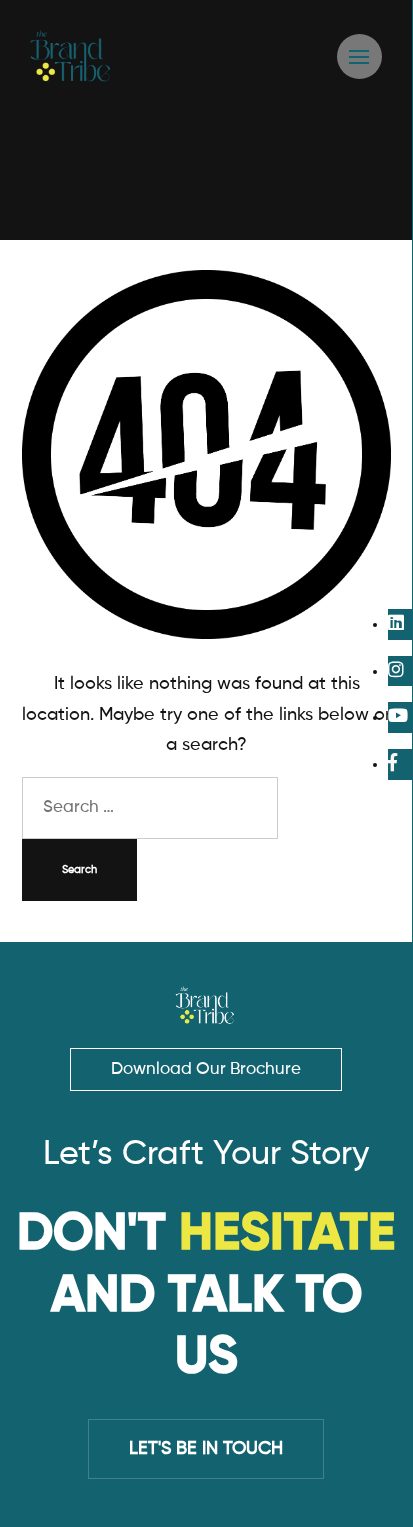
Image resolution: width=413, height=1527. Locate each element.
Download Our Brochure (206, 1069)
